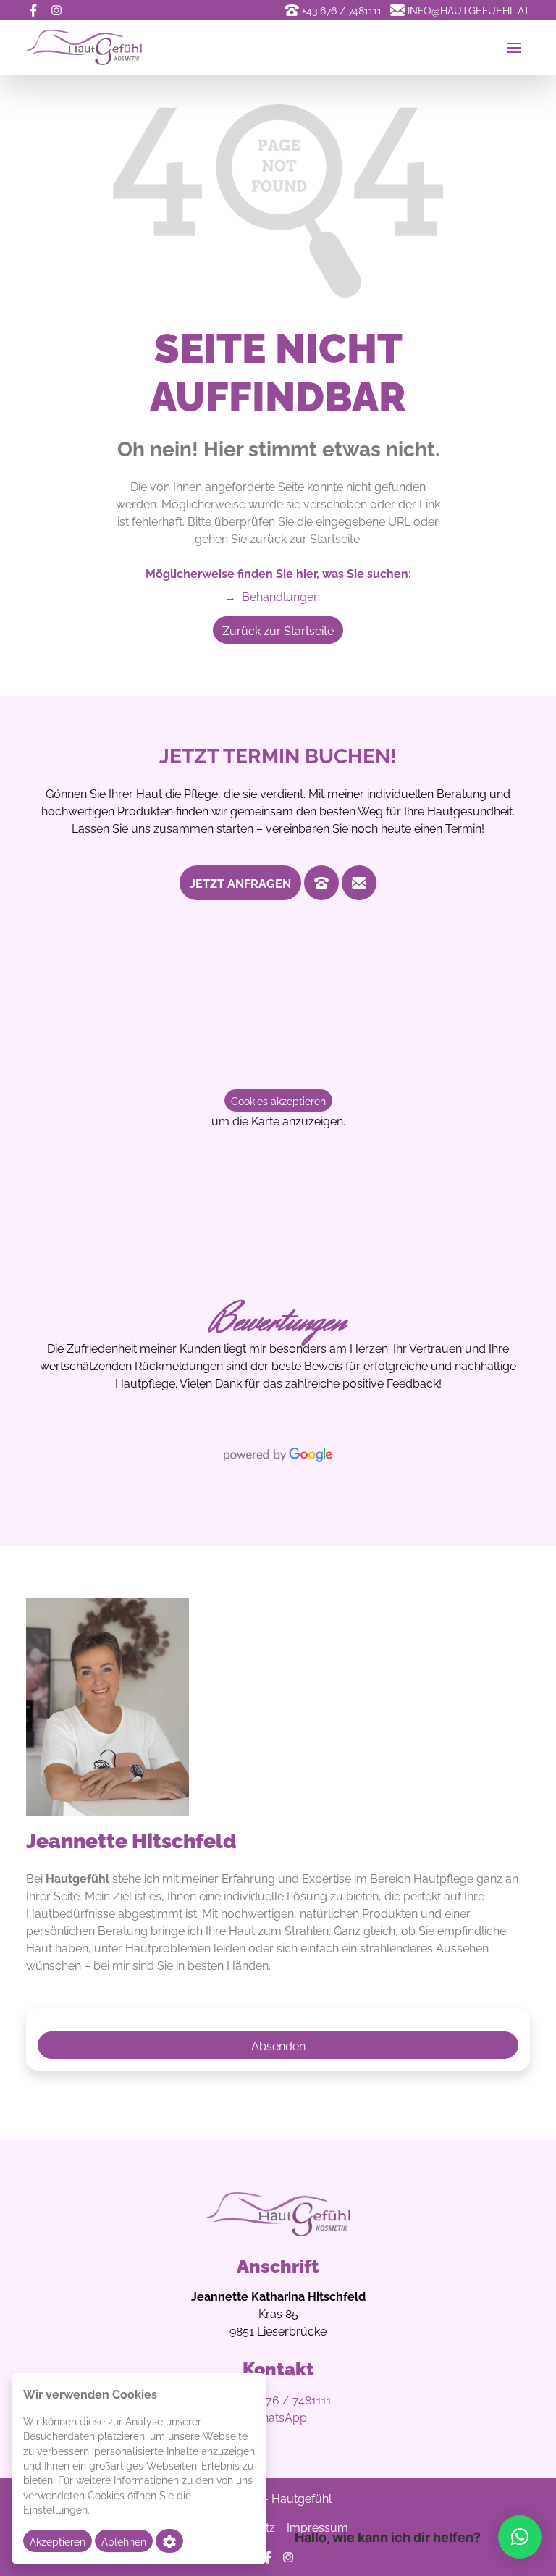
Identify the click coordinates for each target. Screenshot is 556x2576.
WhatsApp (278, 2417)
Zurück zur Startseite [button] (278, 630)
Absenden (278, 2045)
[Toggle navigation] (514, 48)
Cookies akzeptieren (278, 1100)
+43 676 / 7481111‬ (285, 2399)
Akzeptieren (58, 2541)
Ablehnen (124, 2541)
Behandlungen (272, 596)
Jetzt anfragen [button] (240, 883)
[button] (520, 2537)
